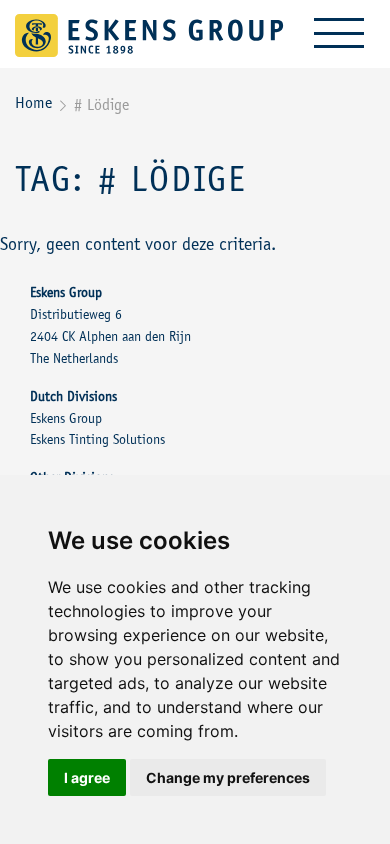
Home (33, 104)
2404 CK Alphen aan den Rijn (110, 338)
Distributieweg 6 (76, 316)
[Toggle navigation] (339, 33)
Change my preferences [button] (228, 777)
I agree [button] (87, 777)
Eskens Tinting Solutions (97, 441)
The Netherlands (74, 360)
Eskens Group (66, 420)
